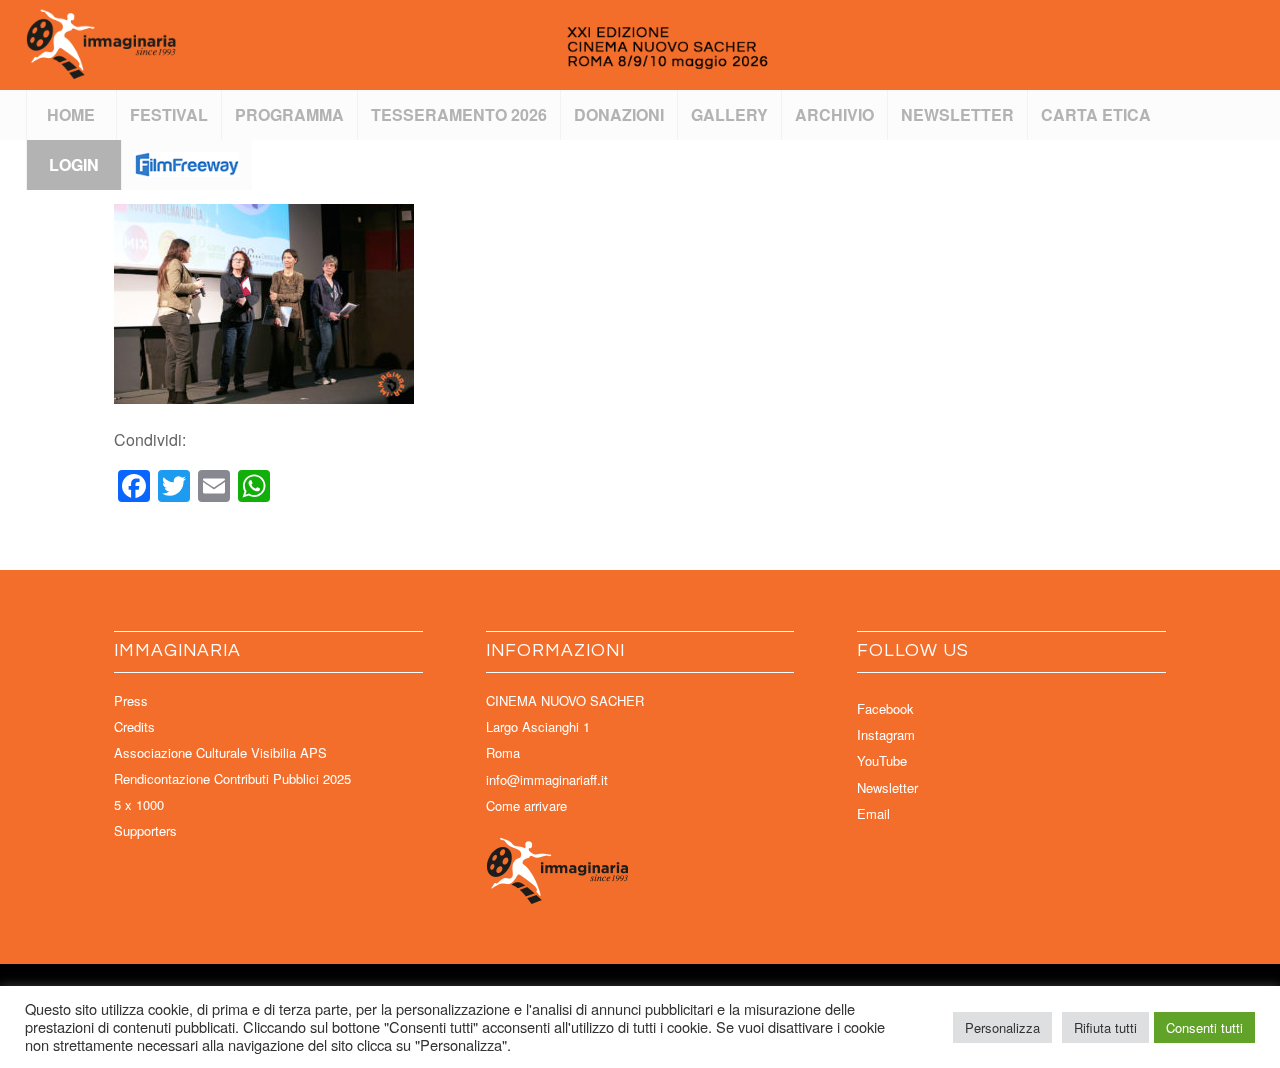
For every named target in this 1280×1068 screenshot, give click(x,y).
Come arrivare (526, 805)
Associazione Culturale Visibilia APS (220, 752)
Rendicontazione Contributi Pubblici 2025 (232, 778)
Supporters (145, 830)
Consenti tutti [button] (1204, 1027)
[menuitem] (71, 115)
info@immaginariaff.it (547, 779)
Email (873, 813)
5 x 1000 (139, 804)
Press (131, 700)
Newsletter (887, 787)
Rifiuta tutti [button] (1105, 1027)
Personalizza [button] (1002, 1027)
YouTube (882, 760)
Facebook (885, 708)
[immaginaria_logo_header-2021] (465, 45)
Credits (134, 726)
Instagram (886, 734)
